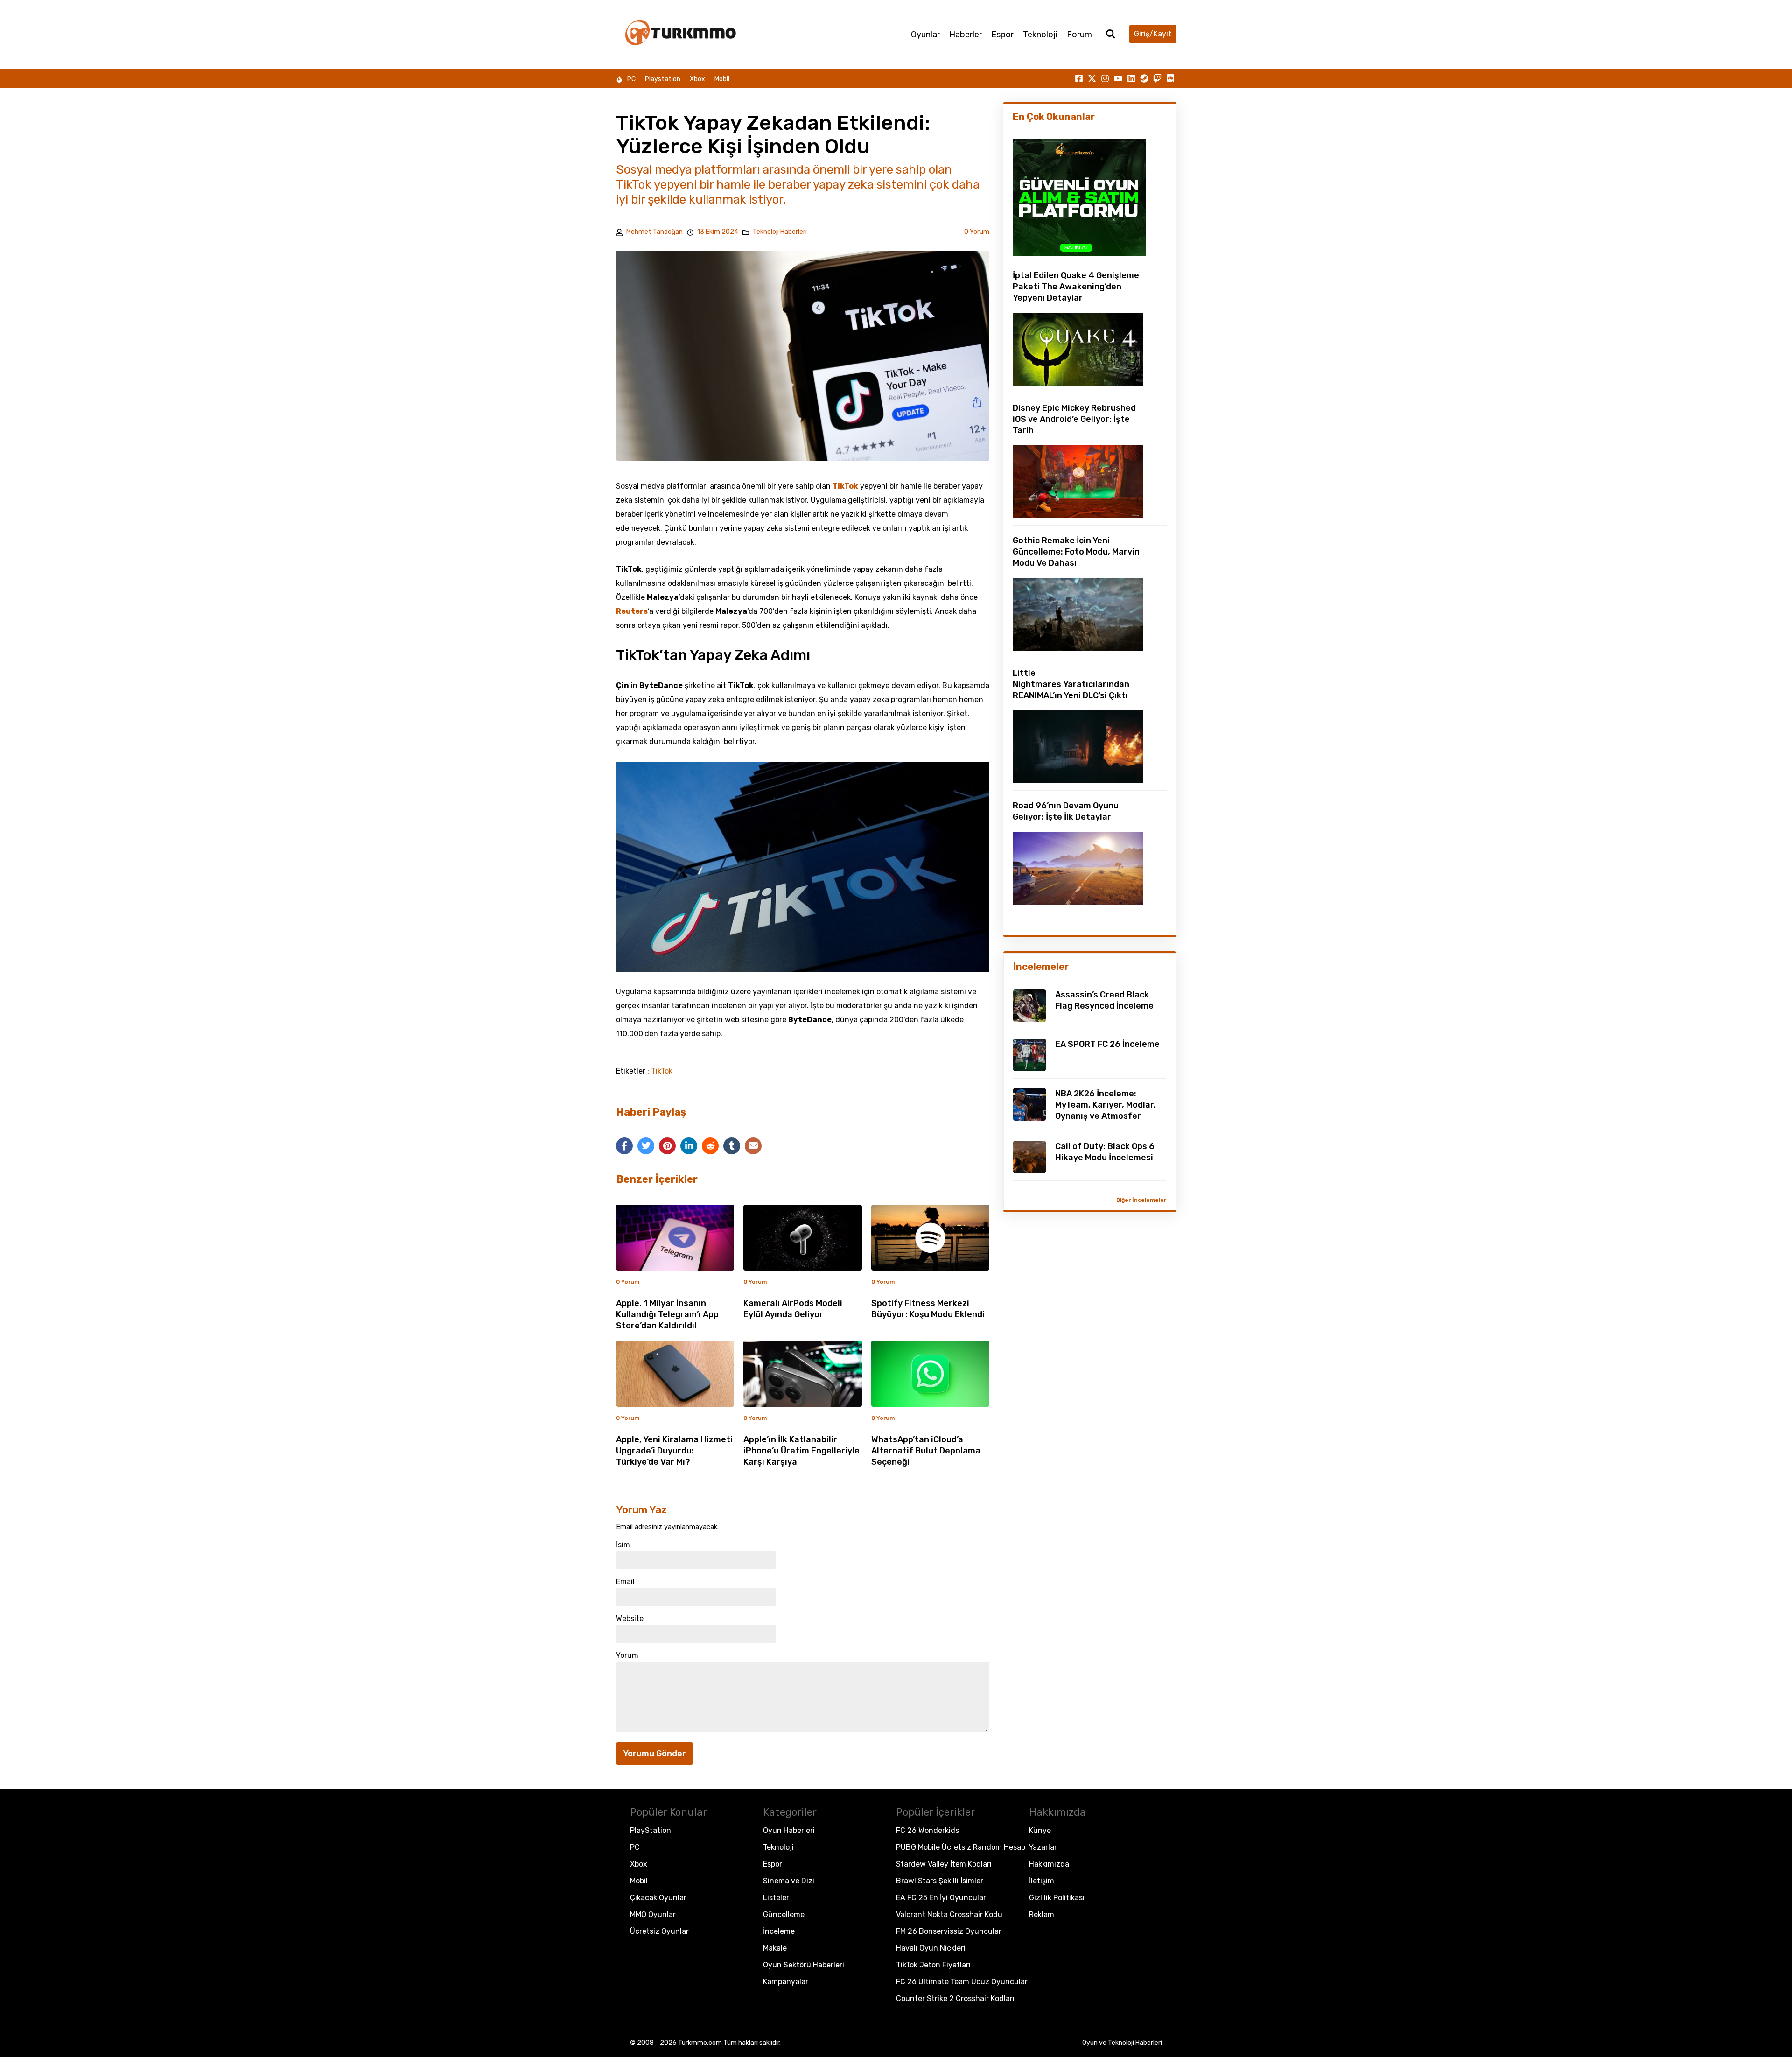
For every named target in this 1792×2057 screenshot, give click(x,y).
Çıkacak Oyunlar (658, 1898)
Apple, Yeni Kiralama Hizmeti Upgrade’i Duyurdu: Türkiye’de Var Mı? (674, 1451)
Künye (1040, 1830)
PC (631, 79)
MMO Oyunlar (653, 1914)
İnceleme (779, 1931)
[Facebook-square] (1079, 78)
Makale (775, 1948)
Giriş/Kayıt (1153, 34)
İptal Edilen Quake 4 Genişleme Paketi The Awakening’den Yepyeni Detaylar (1076, 287)
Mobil (722, 79)
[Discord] (1170, 78)
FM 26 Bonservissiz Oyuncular (949, 1931)
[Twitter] (646, 1146)
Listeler (776, 1898)
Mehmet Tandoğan (654, 232)
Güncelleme (784, 1914)
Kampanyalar (786, 1982)
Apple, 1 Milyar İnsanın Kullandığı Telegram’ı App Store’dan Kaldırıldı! (667, 1314)
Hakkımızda (1049, 1864)
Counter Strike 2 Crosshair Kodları (955, 1998)
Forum (1079, 35)
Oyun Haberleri (789, 1830)
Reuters (632, 611)
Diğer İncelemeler (1141, 1200)
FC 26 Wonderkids (927, 1830)
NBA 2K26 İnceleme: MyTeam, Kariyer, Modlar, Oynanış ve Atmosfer (1106, 1105)
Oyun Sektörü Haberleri (804, 1965)
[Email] (753, 1146)
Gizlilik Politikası (1057, 1898)
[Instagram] (1105, 78)
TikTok (845, 486)
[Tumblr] (732, 1146)
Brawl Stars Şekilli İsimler (940, 1881)
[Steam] (1144, 78)
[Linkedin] (1131, 78)
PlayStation (651, 1830)
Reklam (1042, 1914)
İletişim (1042, 1881)
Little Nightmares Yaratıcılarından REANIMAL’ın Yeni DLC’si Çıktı (1071, 684)
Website (630, 1619)
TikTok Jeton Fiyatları (933, 1965)
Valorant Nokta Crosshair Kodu (949, 1914)
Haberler (966, 35)
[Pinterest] (667, 1146)
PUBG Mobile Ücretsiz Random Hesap (961, 1847)
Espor (1002, 35)
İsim (623, 1545)
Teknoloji (1040, 35)
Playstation (663, 79)
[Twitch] (1157, 78)
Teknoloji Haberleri (780, 232)
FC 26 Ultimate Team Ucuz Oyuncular (962, 1982)
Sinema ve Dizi (789, 1881)
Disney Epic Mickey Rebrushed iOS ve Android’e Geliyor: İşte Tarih (1074, 419)
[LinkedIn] (689, 1146)
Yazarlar (1043, 1847)
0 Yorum (977, 232)
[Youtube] (1118, 78)
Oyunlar (925, 35)
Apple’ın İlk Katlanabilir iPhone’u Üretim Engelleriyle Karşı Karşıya (801, 1451)
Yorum (627, 1656)
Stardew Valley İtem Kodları (944, 1864)
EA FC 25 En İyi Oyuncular (941, 1898)
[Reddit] (710, 1146)
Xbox (697, 79)
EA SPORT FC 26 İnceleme (1107, 1044)
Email (625, 1582)
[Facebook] (624, 1146)
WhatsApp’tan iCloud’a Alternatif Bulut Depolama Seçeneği (926, 1451)
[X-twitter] (1092, 78)
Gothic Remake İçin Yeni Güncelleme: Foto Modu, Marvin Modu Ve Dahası (1076, 552)
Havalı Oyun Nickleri (931, 1948)
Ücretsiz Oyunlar (659, 1931)
